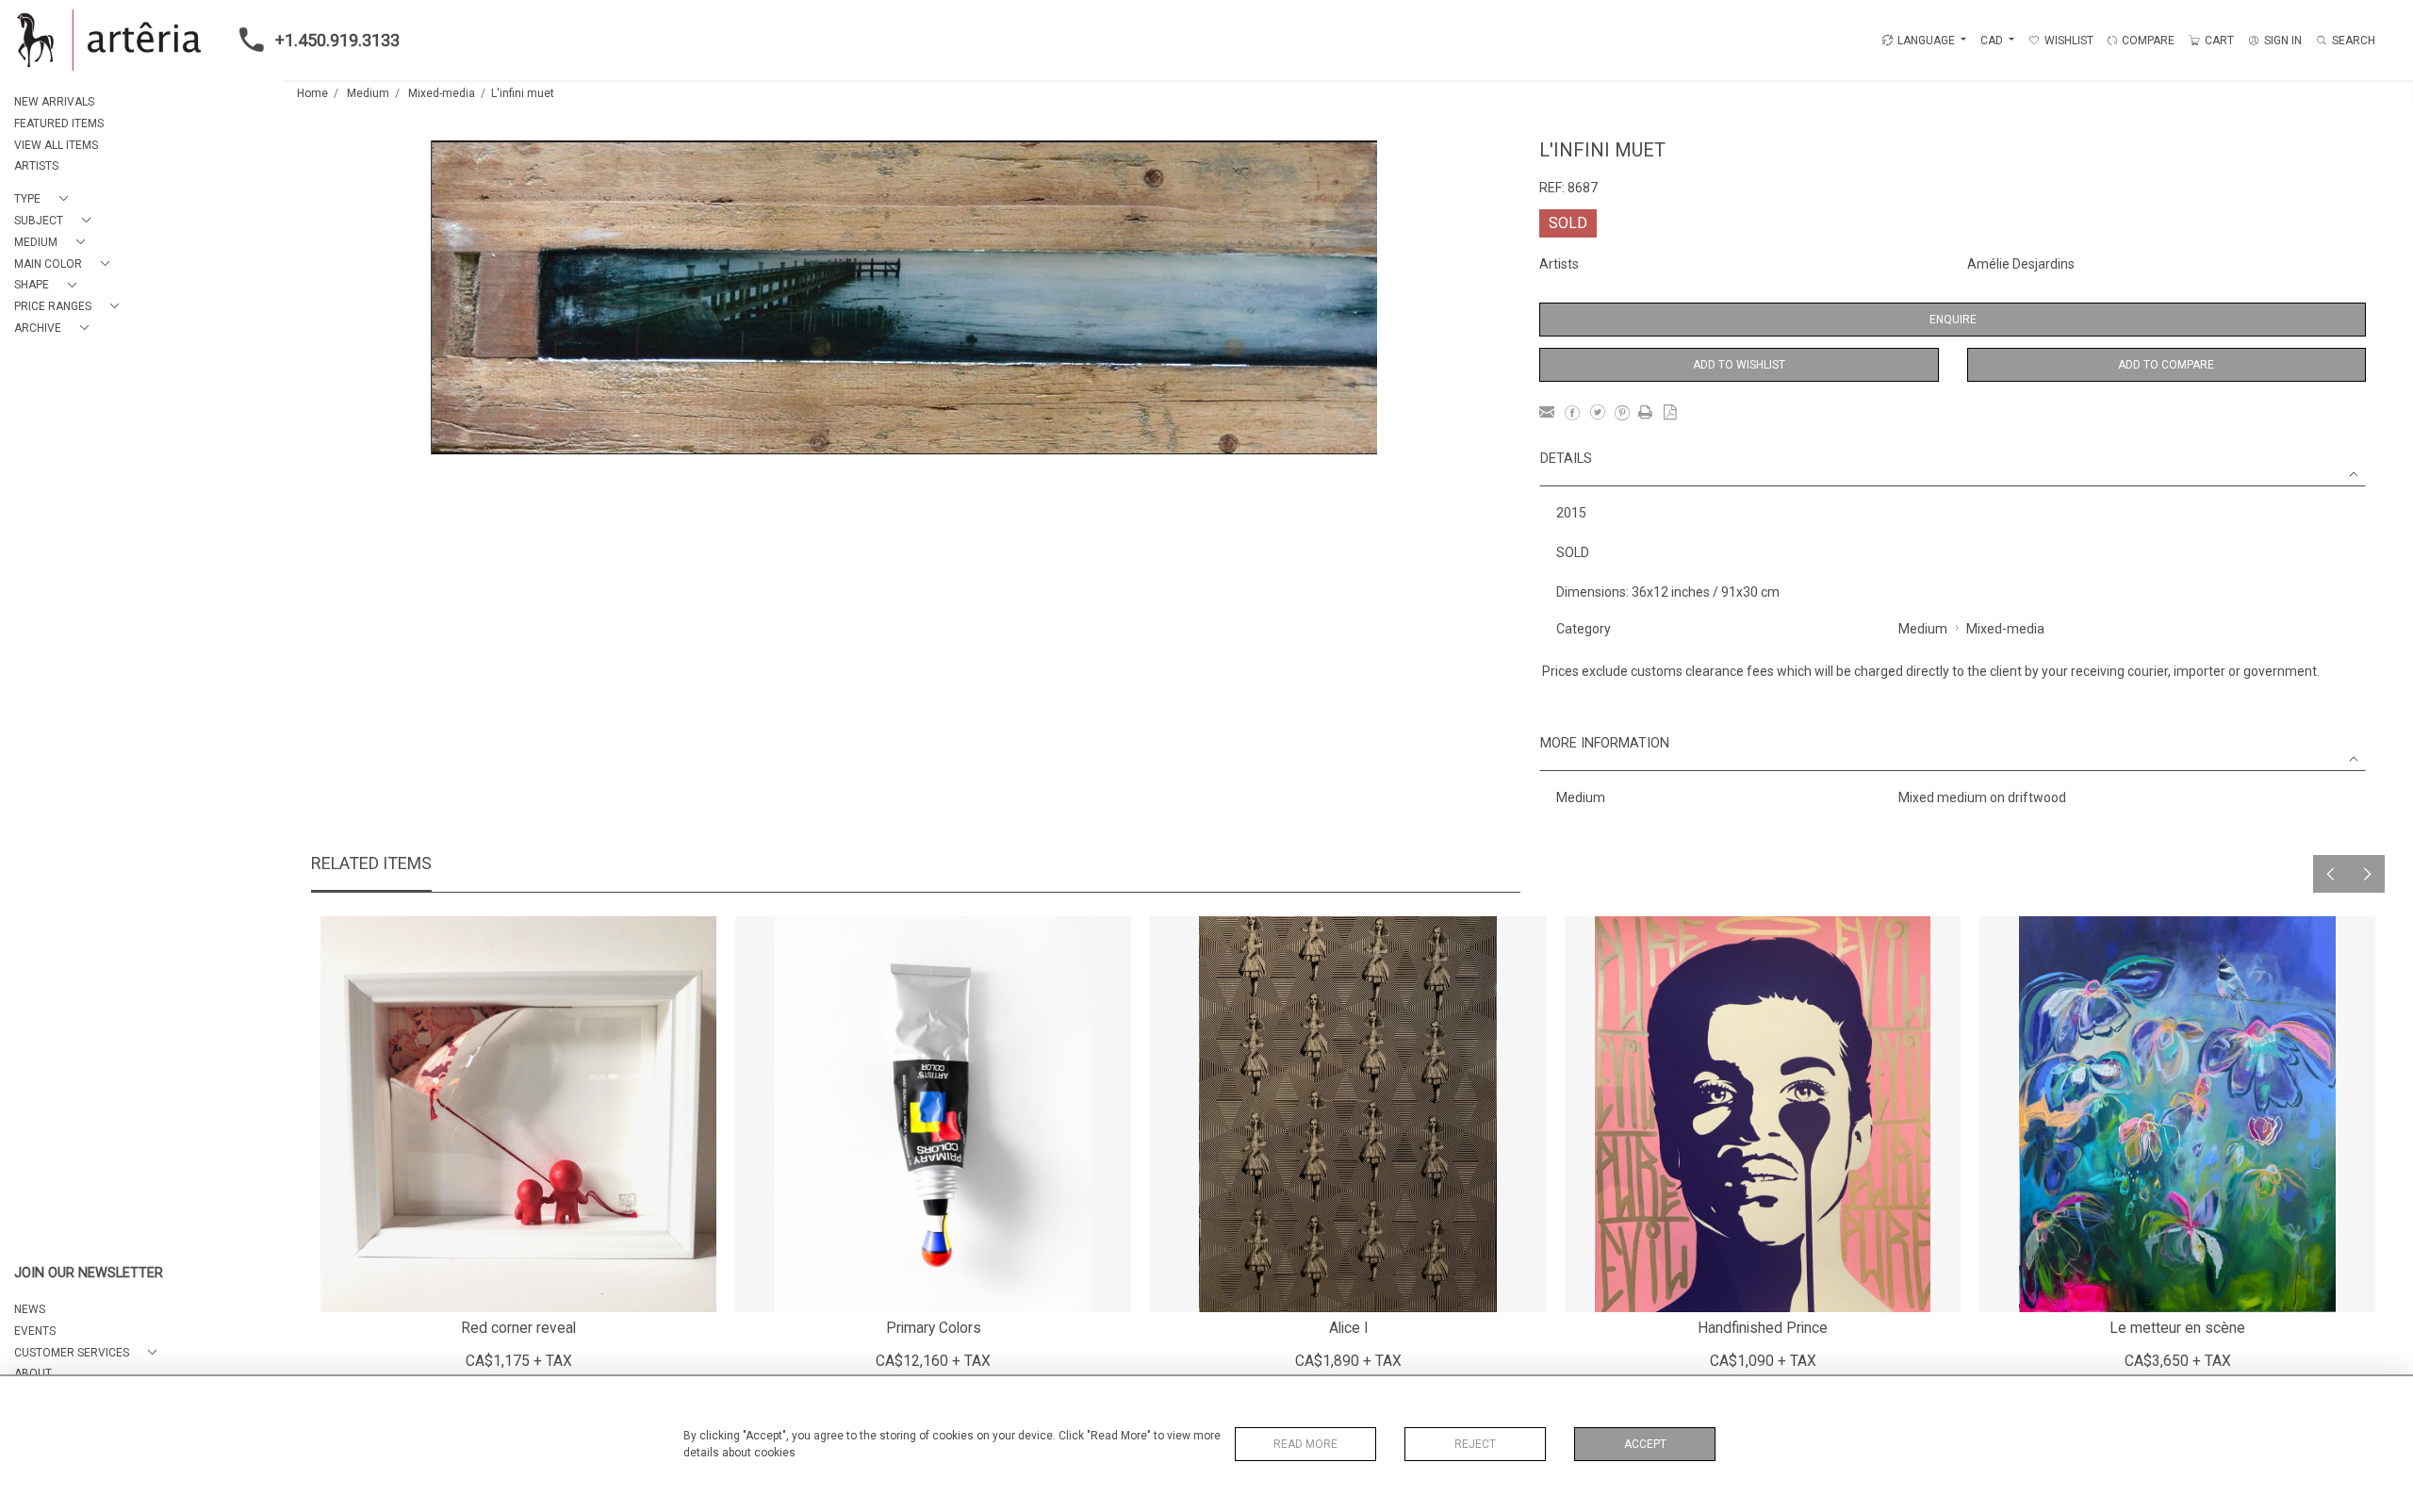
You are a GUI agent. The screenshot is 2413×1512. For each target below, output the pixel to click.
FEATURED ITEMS (59, 123)
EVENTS (35, 1331)
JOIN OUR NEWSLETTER (89, 1273)
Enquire (1953, 320)
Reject (1475, 1444)
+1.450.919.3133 (337, 40)
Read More (1305, 1444)
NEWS (30, 1309)
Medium (368, 93)
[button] (45, 199)
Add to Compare (2166, 365)
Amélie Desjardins (2021, 264)
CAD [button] (1993, 41)
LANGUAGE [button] (1926, 41)
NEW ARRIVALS (54, 102)
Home (312, 93)
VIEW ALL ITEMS (56, 145)
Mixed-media (442, 93)
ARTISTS (36, 166)
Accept (1645, 1444)
